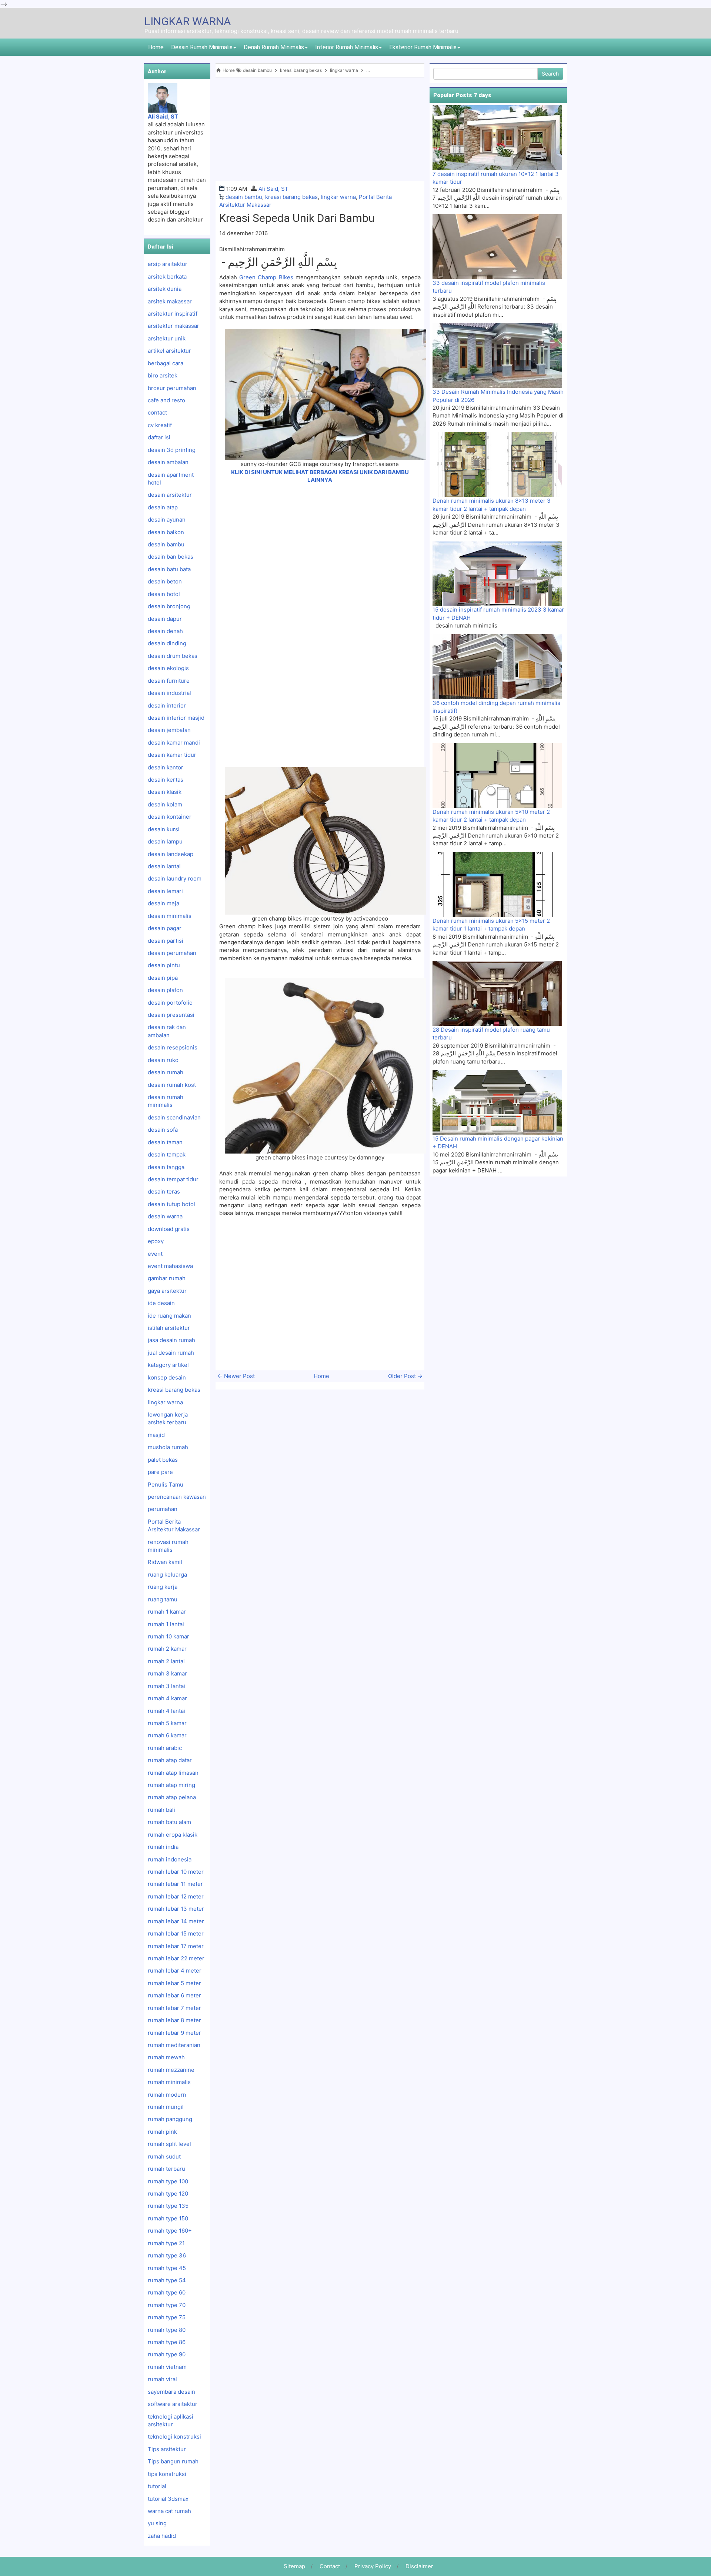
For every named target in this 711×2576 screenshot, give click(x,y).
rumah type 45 (167, 2268)
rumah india (163, 1847)
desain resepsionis (173, 1047)
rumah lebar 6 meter (174, 1995)
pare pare (160, 1472)
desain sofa (163, 1130)
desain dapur (165, 619)
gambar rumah (167, 1278)
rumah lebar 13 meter (176, 1909)
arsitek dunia (165, 289)
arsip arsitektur (168, 264)
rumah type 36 (167, 2255)
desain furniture (169, 681)
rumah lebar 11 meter (175, 1884)
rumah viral (162, 2379)
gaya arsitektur (167, 1291)
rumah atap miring (171, 1785)
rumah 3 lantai (166, 1686)
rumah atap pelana (172, 1797)
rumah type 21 (166, 2243)
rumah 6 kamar (167, 1735)
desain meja (163, 903)
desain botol (164, 594)
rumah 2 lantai (166, 1661)
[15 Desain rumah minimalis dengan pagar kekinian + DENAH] (497, 1102)
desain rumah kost (172, 1085)
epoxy (156, 1241)
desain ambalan (168, 462)
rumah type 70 (167, 2305)
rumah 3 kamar (167, 1673)
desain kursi (164, 829)
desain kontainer (170, 817)
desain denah (165, 631)
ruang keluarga (167, 1575)
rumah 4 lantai (166, 1711)
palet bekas (163, 1460)
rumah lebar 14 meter (176, 1921)
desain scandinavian (174, 1117)
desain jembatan (169, 730)
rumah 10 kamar (168, 1636)
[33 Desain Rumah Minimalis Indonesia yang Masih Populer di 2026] (497, 355)
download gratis (169, 1229)
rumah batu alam (169, 1822)
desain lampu (165, 841)
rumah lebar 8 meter (174, 2020)
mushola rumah (168, 1447)
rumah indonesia (170, 1859)
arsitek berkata (167, 277)
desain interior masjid (176, 718)
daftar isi (159, 437)
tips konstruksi (167, 2474)
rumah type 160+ (170, 2231)
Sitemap (294, 2566)
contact (157, 412)
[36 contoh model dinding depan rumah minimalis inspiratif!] (497, 666)
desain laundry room (175, 878)
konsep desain (167, 1377)
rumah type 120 (168, 2194)
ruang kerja (163, 1587)
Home (156, 47)
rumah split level (169, 2144)
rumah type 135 (168, 2206)
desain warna (165, 1216)
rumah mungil (166, 2107)
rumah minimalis (169, 2082)
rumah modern (167, 2095)
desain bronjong (169, 606)
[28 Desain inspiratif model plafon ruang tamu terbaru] (497, 993)
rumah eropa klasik (173, 1835)
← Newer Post (236, 1376)
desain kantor (166, 767)
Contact (330, 2566)
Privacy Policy (373, 2566)
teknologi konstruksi (174, 2437)
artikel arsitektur (169, 351)
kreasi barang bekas (291, 197)
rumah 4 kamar (167, 1698)
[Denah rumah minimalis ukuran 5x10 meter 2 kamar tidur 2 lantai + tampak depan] (497, 775)
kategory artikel (168, 1365)
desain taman (165, 1142)
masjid (156, 1435)
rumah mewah (166, 2057)
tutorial (157, 2486)
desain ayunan (167, 520)
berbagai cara (166, 363)
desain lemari (165, 891)
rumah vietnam (167, 2367)
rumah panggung (170, 2119)
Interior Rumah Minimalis (347, 47)
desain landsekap (171, 854)
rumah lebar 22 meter (176, 1958)
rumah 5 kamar (167, 1723)
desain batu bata (169, 569)
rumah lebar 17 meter (176, 1946)
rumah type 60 (167, 2292)
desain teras (164, 1192)
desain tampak (167, 1154)
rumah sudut (164, 2156)
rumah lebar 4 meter (175, 1971)
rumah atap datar (170, 1760)
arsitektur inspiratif (173, 314)
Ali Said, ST (273, 189)
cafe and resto (166, 400)
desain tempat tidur (173, 1179)
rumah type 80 (167, 2330)
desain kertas (166, 780)
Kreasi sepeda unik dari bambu (297, 218)
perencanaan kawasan (177, 1497)
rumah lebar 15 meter (176, 1933)
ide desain (161, 1303)
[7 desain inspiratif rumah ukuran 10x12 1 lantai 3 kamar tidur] (497, 137)
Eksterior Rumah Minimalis (423, 47)
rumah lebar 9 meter (174, 2033)
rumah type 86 (167, 2342)
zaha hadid (162, 2536)
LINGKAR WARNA (188, 21)
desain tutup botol (171, 1204)
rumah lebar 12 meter (176, 1896)
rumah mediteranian (174, 2045)
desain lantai (164, 866)
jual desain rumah (171, 1353)
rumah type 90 (167, 2354)
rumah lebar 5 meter (174, 1983)
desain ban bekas (171, 557)
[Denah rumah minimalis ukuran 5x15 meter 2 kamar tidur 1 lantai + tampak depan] (497, 884)
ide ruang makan (169, 1316)
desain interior (167, 705)
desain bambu (244, 197)
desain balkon (166, 532)
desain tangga (166, 1167)
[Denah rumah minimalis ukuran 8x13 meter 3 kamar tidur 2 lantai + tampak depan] (497, 464)
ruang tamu (163, 1599)
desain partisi (166, 941)
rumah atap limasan (173, 1773)
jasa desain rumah (171, 1340)
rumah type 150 (168, 2218)
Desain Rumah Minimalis (202, 47)
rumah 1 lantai (166, 1624)
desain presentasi (171, 1015)
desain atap (163, 507)
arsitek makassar (170, 301)
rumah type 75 (167, 2317)
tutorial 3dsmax (168, 2499)
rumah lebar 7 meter (174, 2008)
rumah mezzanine (171, 2070)
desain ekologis (168, 668)
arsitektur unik (167, 338)
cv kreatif (160, 425)
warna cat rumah (169, 2511)
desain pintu (164, 965)
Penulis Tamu (166, 1485)
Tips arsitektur (167, 2449)
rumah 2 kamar (167, 1649)
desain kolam (165, 804)
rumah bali (161, 1810)
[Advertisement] (320, 129)
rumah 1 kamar (167, 1612)
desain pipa (163, 978)
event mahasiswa (170, 1266)
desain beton (165, 581)
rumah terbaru (166, 2169)
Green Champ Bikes (266, 277)
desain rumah (166, 1072)
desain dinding (167, 643)
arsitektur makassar (173, 326)
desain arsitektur (170, 495)
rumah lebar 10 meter (176, 1872)
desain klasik (165, 792)
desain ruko (163, 1060)
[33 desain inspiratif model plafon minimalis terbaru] (497, 246)
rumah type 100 (168, 2181)
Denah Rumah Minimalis (274, 47)
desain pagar (165, 928)
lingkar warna (338, 197)
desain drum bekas (173, 656)
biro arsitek (163, 375)
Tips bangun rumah (173, 2461)
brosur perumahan (172, 388)
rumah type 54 (167, 2280)
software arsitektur (173, 2404)
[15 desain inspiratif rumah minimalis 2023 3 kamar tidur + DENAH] (497, 573)
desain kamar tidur (172, 755)
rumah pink (162, 2132)
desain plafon (165, 990)
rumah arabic (165, 1748)
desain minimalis (170, 916)
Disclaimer (419, 2566)
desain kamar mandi (174, 743)
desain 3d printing (172, 450)
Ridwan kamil (165, 1562)
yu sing (157, 2523)
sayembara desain (171, 2392)
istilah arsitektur (169, 1328)
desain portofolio (170, 1003)
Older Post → (405, 1376)
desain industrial (169, 693)
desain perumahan (172, 953)
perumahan (163, 1509)
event (155, 1254)
